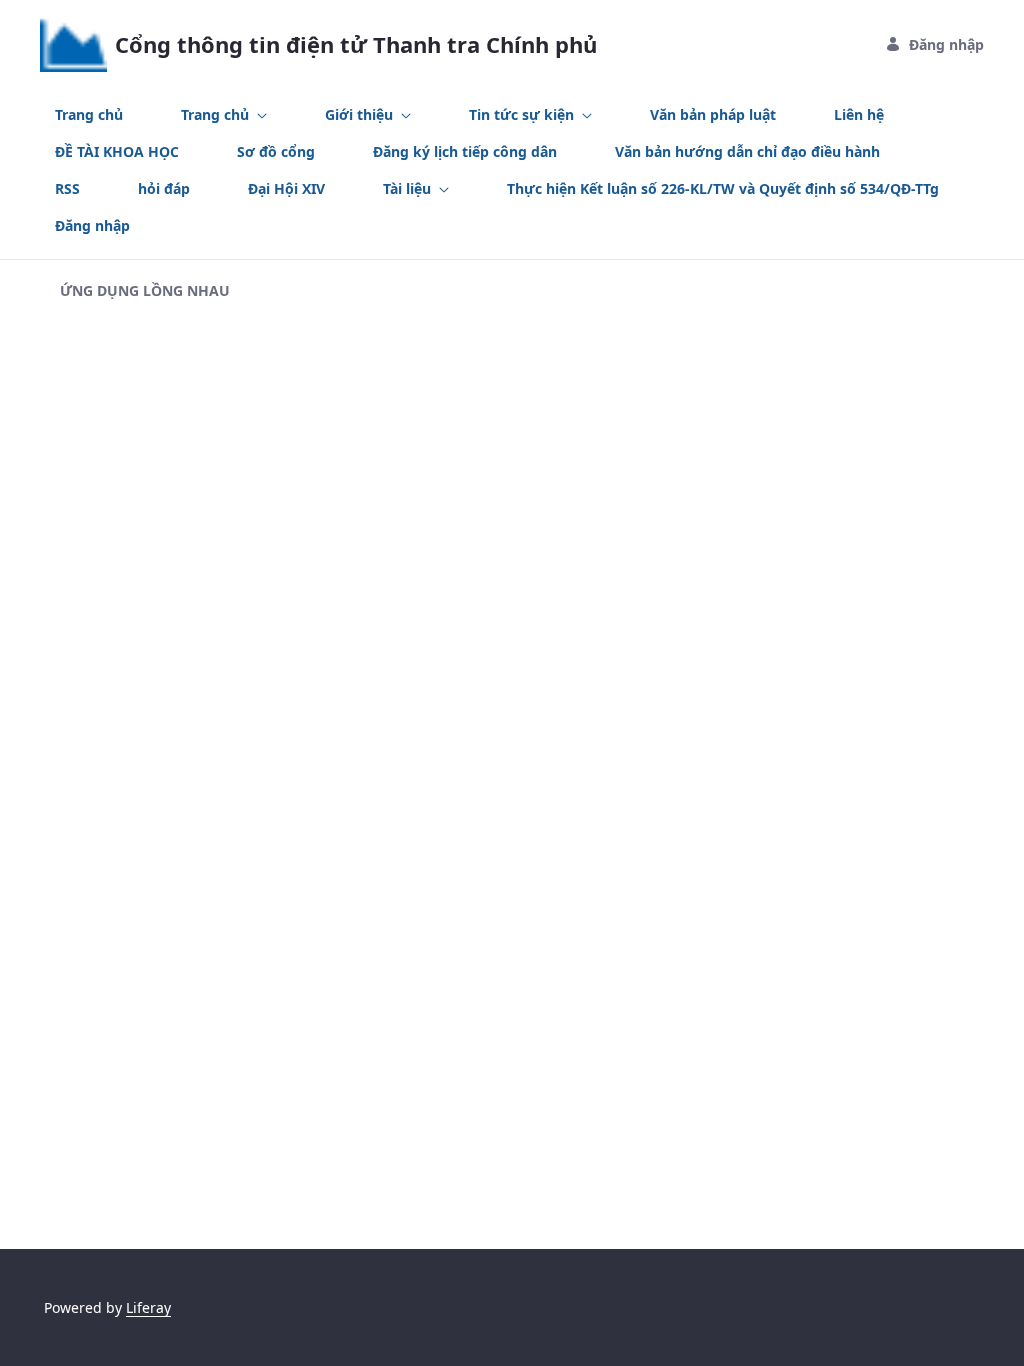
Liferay (148, 1307)
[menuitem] (89, 114)
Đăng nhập (946, 44)
